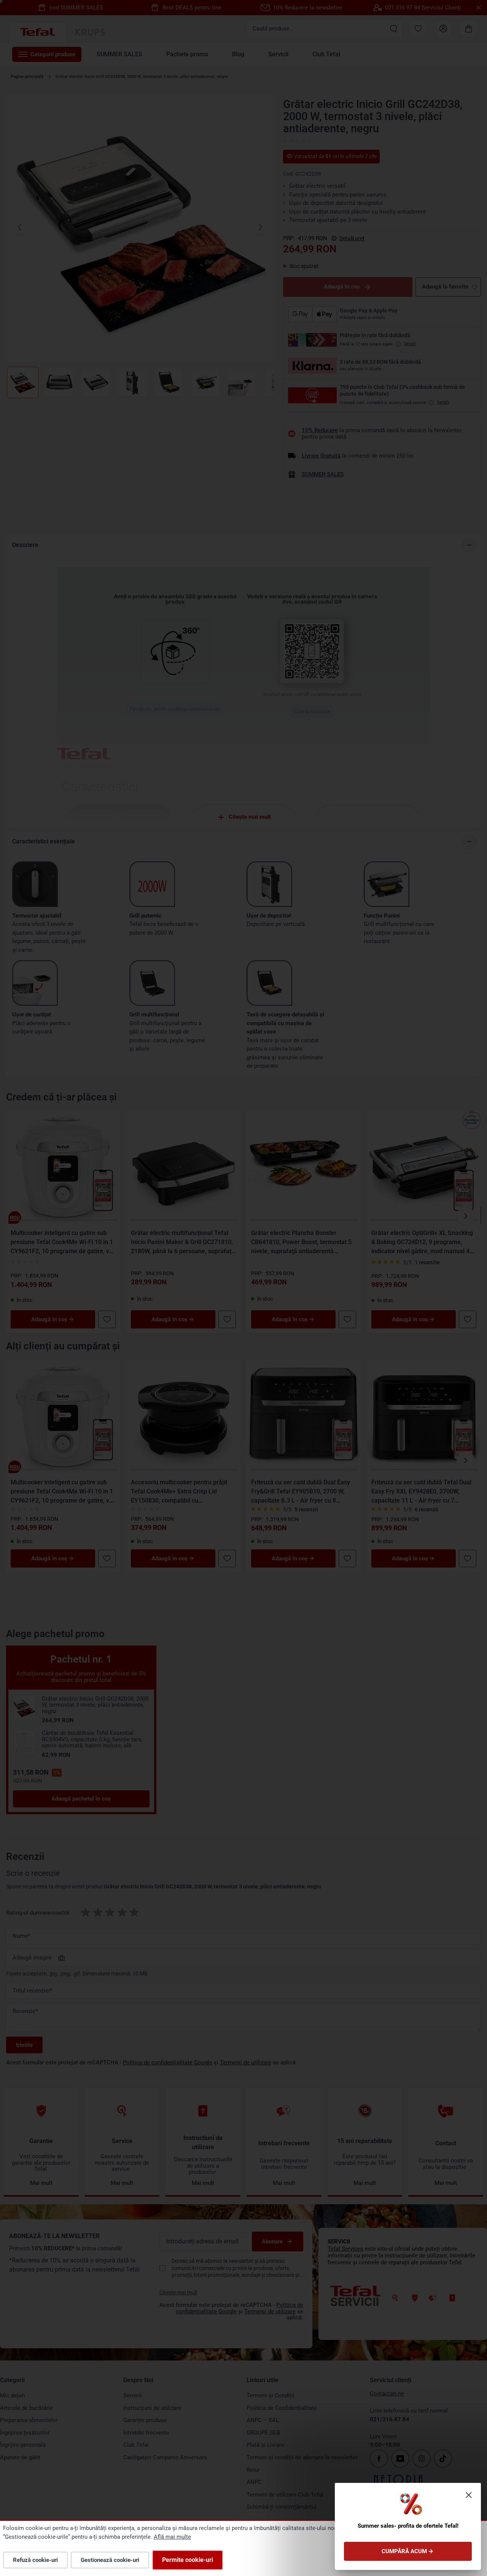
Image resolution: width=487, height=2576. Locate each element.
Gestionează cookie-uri (110, 2560)
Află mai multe (172, 2537)
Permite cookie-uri (188, 2560)
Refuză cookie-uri (35, 2560)
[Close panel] (469, 2495)
